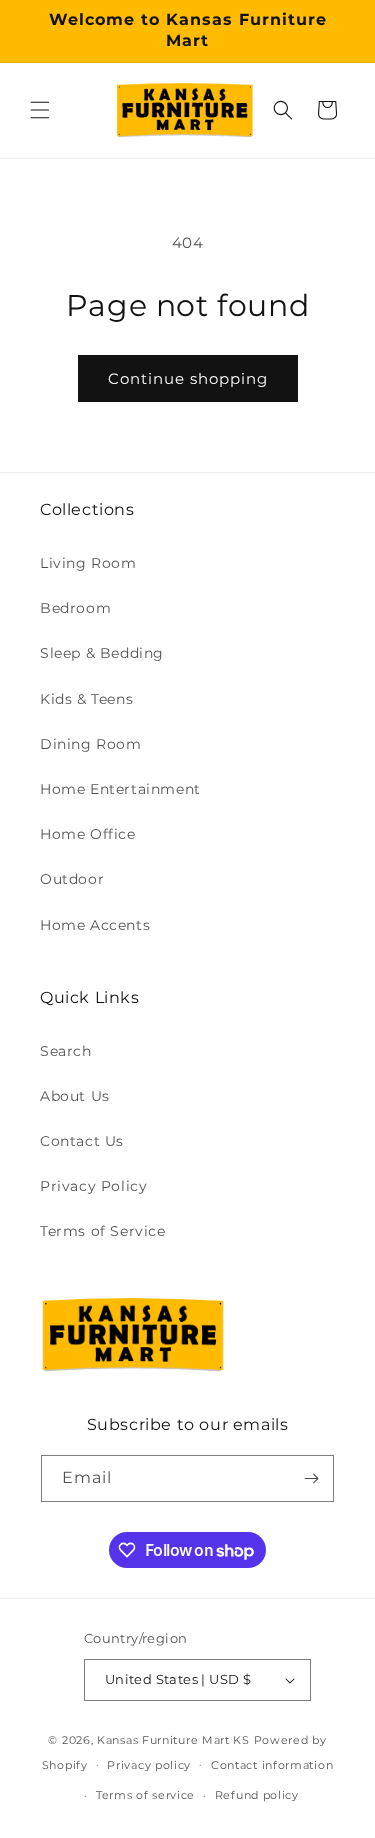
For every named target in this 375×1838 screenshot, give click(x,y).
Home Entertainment (120, 789)
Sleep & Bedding (102, 653)
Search (66, 1051)
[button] (40, 110)
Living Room (88, 563)
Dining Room (91, 744)
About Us (75, 1096)
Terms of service (145, 1795)
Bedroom (75, 608)
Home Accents (95, 925)
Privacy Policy (93, 1186)
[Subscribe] (311, 1478)
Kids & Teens (86, 699)
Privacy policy (149, 1765)
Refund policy (257, 1795)
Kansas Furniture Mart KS (173, 1740)
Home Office (88, 834)
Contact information (272, 1765)
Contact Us (82, 1141)
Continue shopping (188, 378)
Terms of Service (103, 1231)
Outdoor (72, 879)
